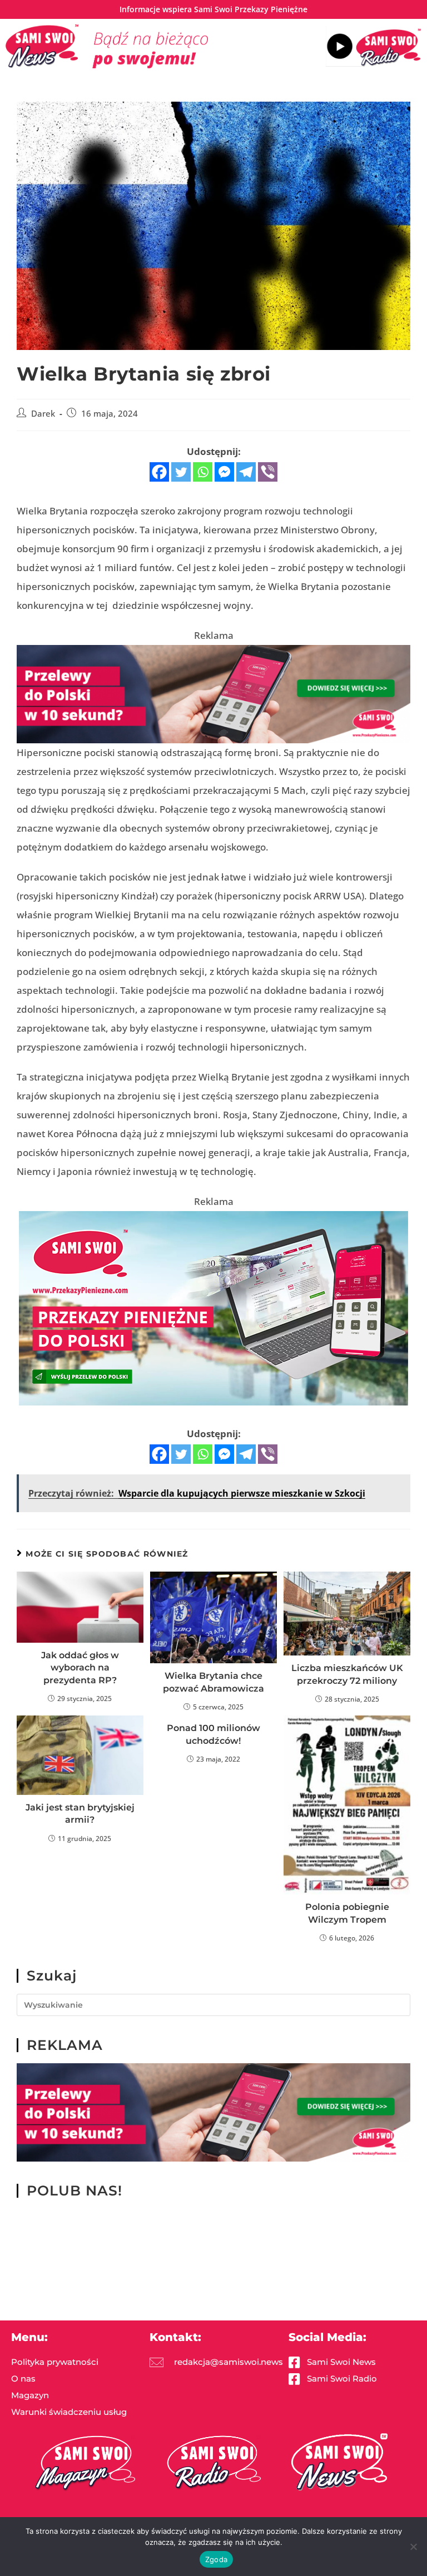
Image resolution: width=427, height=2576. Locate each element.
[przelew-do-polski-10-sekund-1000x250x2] (213, 693)
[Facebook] (159, 472)
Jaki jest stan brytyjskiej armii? (80, 1814)
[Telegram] (246, 472)
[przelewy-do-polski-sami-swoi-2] (213, 1307)
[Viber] (268, 472)
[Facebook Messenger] (224, 472)
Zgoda (216, 2559)
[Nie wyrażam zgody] (413, 2547)
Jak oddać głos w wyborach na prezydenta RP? (80, 1668)
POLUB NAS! (75, 2190)
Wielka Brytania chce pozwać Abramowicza (213, 1682)
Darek (43, 414)
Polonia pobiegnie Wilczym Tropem (347, 1913)
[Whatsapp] (203, 472)
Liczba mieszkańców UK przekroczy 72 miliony (347, 1674)
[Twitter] (181, 472)
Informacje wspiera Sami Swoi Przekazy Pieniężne (213, 9)
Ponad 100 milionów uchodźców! (213, 1734)
